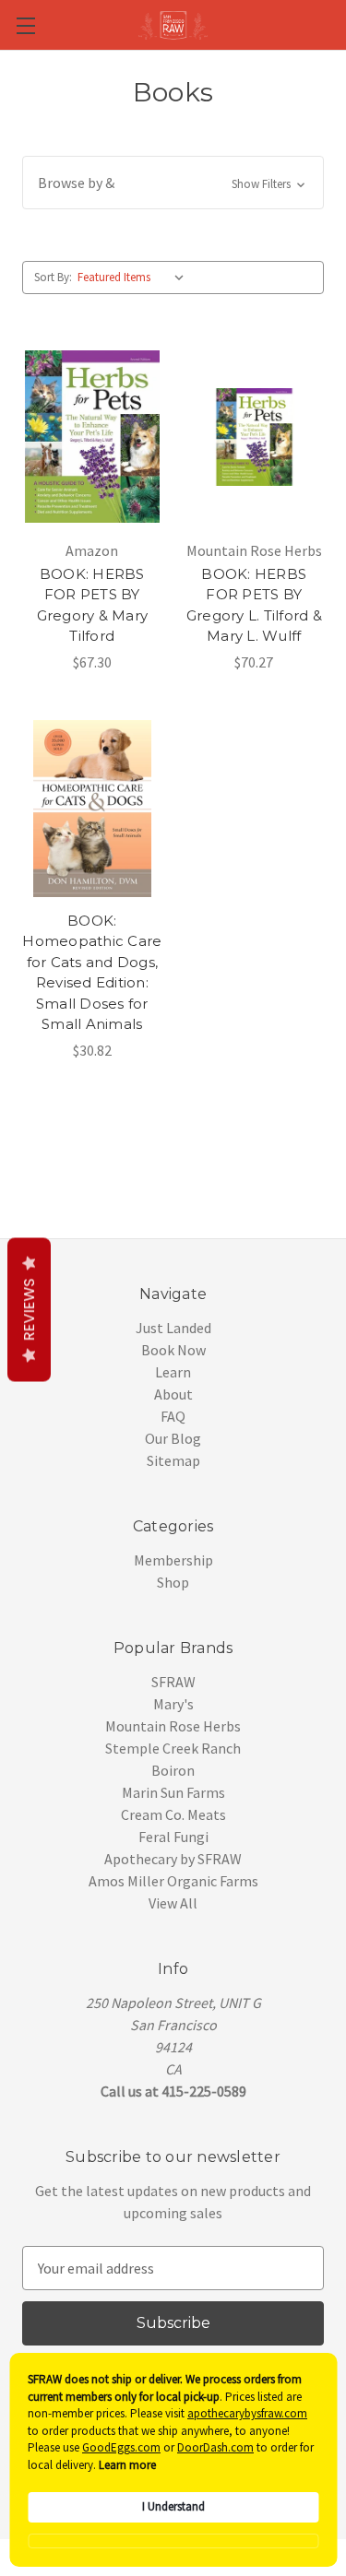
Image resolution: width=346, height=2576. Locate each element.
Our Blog (173, 1438)
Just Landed (173, 1328)
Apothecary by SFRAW (173, 1859)
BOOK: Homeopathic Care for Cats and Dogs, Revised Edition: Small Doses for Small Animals (92, 973)
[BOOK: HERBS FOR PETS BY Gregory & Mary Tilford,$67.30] (92, 437)
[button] (173, 183)
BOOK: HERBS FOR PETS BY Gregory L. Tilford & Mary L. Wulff (254, 605)
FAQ (173, 1416)
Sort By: (53, 277)
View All (173, 1903)
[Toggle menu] (25, 25)
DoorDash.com (215, 2447)
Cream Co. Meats (173, 1814)
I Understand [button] (173, 2506)
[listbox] (135, 278)
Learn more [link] (127, 2465)
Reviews (29, 1310)
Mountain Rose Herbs (173, 1726)
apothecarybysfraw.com (247, 2413)
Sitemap (173, 1460)
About (173, 1394)
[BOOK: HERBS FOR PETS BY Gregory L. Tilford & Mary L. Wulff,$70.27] (255, 437)
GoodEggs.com (121, 2447)
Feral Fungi (173, 1837)
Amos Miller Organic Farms (173, 1881)
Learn (173, 1372)
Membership (173, 1560)
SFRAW (173, 1682)
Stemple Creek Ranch (173, 1748)
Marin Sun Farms (173, 1792)
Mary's (173, 1704)
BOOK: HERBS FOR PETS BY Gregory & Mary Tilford (93, 605)
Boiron (173, 1770)
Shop (173, 1582)
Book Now (173, 1350)
